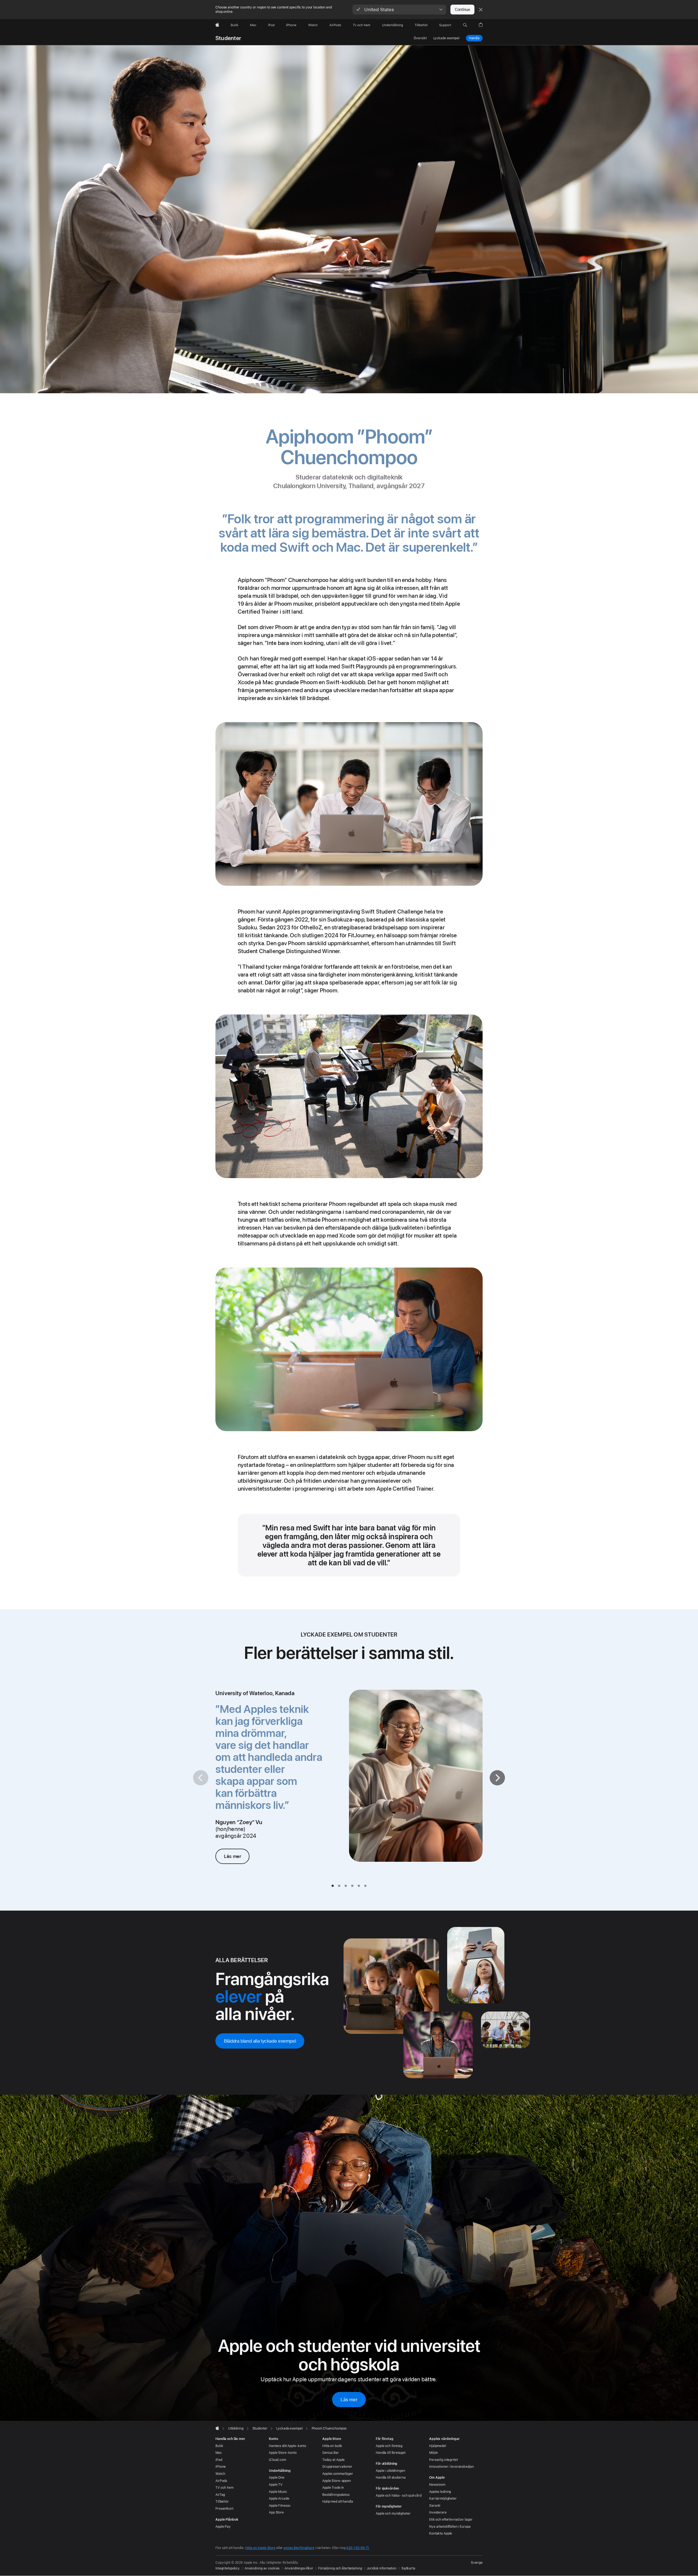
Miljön (434, 2453)
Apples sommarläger (338, 2474)
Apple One (277, 2478)
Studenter (228, 38)
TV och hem (224, 2488)
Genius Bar (331, 2453)
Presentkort (224, 2509)
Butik (219, 2446)
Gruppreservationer (337, 2467)
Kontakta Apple (441, 2533)
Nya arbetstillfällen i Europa (450, 2527)
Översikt (420, 38)
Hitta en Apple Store (260, 2548)
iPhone (221, 2467)
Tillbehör (222, 2502)
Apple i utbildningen (390, 2471)
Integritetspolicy (228, 2568)
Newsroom (437, 2485)
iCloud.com (277, 2460)
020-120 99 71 (358, 2548)
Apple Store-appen (337, 2481)
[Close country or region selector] (481, 10)
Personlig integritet (443, 2460)
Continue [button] (462, 10)
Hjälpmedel (438, 2446)
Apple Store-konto (283, 2453)
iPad (219, 2460)
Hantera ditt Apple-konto (288, 2446)
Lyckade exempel (446, 38)
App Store (276, 2512)
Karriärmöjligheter (443, 2499)
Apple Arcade (279, 2499)
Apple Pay (223, 2527)
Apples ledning (440, 2492)
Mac (219, 2453)
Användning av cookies (262, 2568)
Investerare (438, 2512)
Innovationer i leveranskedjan (452, 2467)
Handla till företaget (390, 2453)
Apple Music (278, 2492)
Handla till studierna (391, 2478)
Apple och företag (389, 2446)
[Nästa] (497, 1778)
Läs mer (232, 1856)
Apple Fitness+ (280, 2506)
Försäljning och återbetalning (340, 2568)
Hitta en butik (332, 2446)
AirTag (220, 2495)
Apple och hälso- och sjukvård (399, 2496)
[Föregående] (201, 1778)
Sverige (477, 2563)
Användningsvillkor (299, 2568)
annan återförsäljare (299, 2548)
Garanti (435, 2506)
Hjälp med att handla (338, 2502)
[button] (399, 10)
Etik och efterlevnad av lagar (451, 2520)
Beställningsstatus (336, 2495)
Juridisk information (382, 2568)
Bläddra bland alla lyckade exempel (260, 2041)
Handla (474, 38)
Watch (220, 2474)
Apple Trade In (333, 2488)
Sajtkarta (408, 2568)
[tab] (333, 1886)
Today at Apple (333, 2460)
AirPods (221, 2481)
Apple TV (276, 2485)
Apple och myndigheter (393, 2514)
